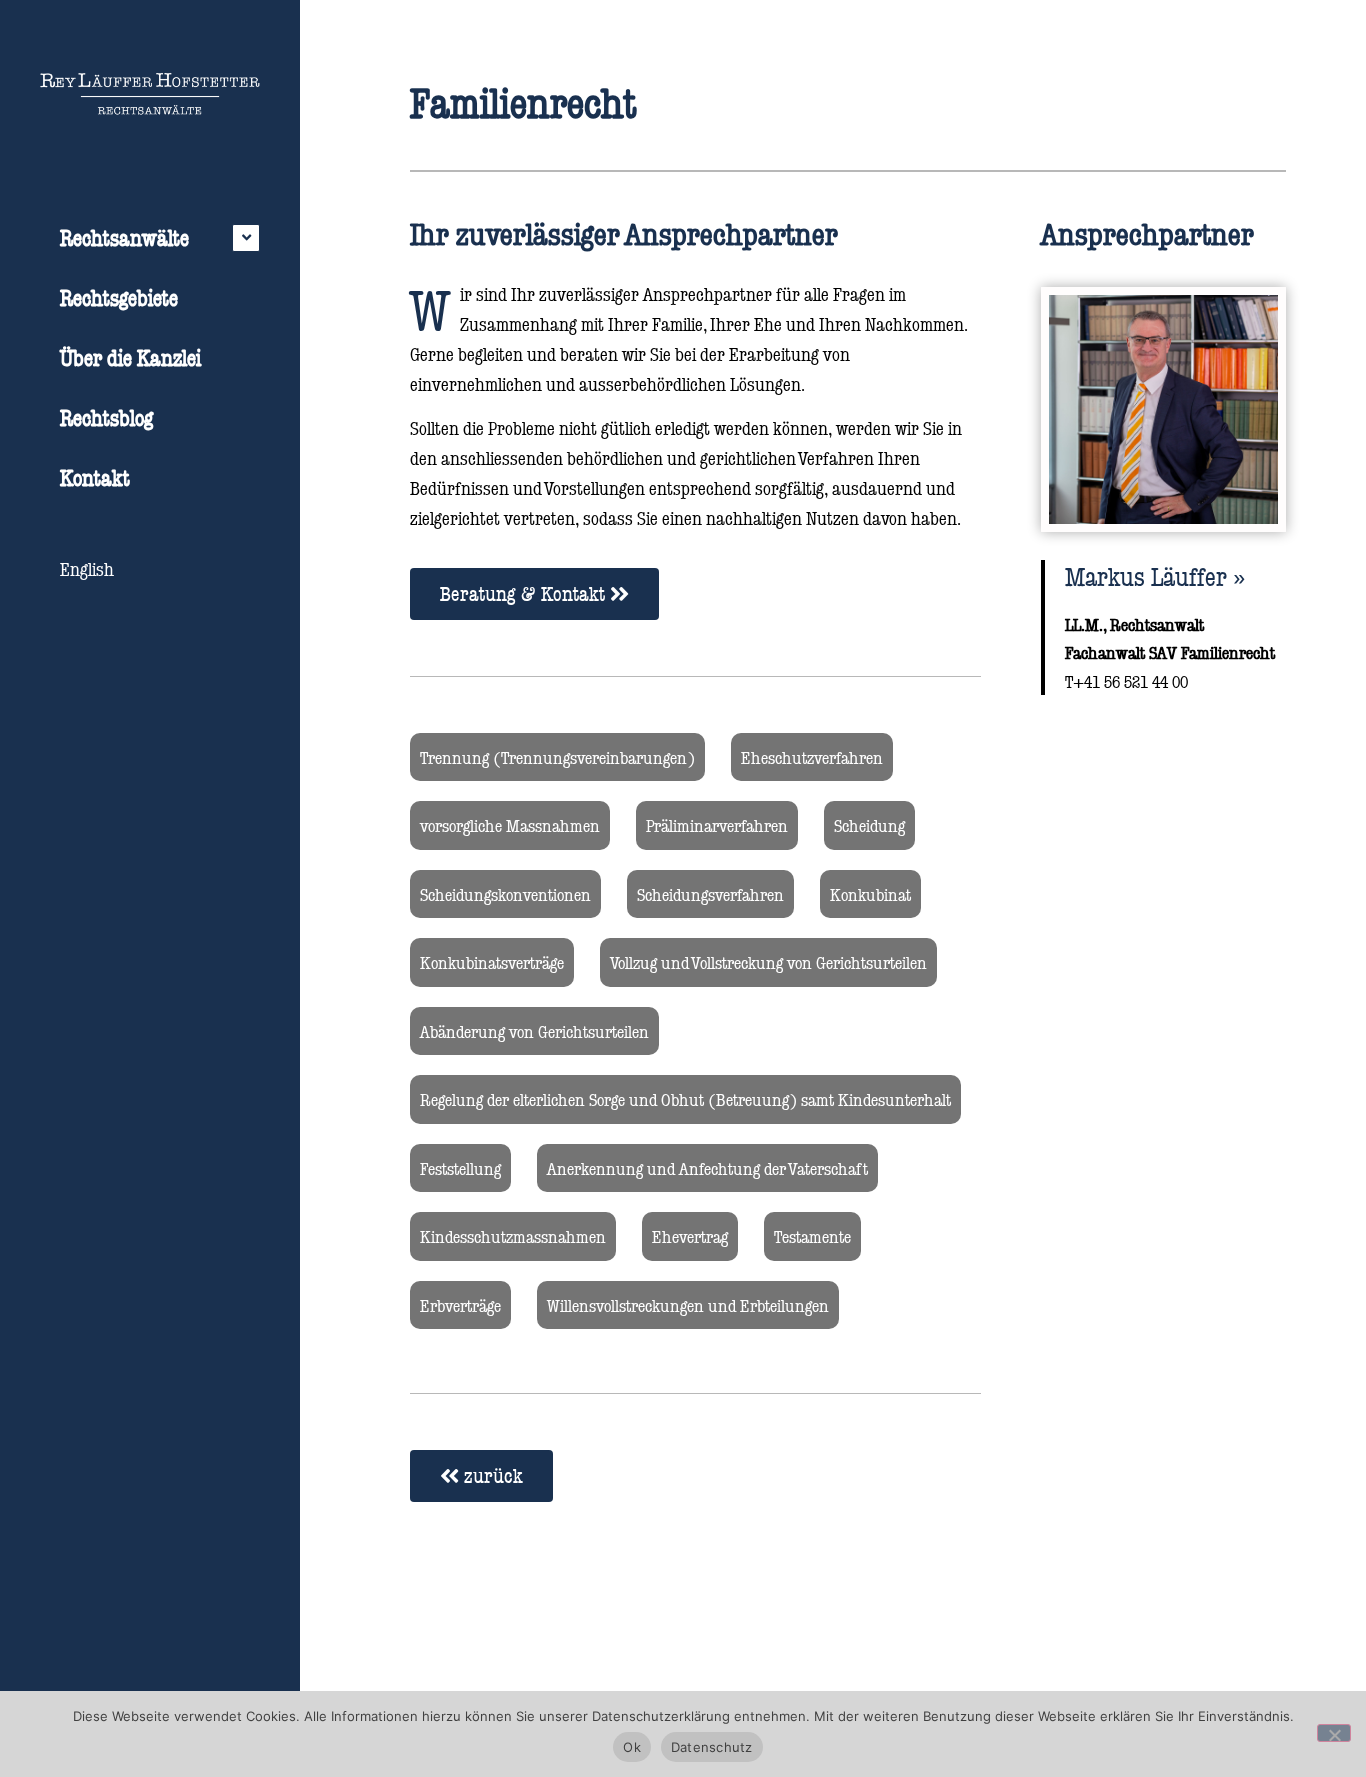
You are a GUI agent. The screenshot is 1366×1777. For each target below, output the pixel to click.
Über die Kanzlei (130, 357)
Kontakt (95, 477)
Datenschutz (712, 1747)
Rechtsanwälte (124, 237)
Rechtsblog (106, 417)
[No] (1334, 1733)
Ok (632, 1747)
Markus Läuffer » (1155, 576)
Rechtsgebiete (119, 297)
